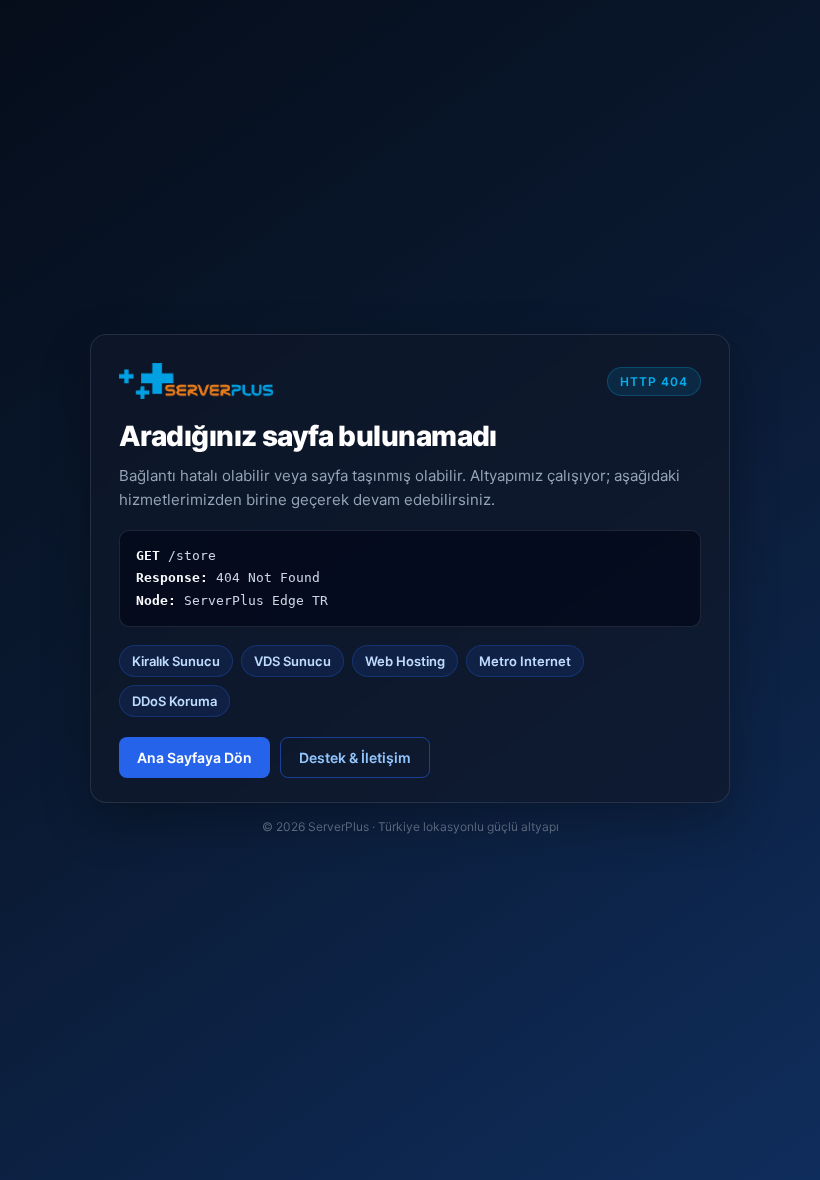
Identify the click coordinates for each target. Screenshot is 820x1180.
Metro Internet (525, 661)
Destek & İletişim (355, 757)
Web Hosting (405, 661)
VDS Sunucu (292, 661)
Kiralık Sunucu (176, 661)
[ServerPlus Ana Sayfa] (196, 381)
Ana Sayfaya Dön (194, 757)
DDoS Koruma (174, 701)
